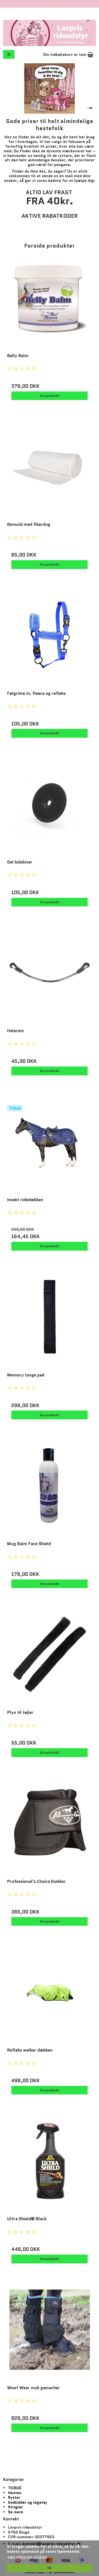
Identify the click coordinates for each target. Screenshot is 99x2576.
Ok (50, 2568)
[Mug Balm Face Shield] (50, 1491)
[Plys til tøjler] (50, 1660)
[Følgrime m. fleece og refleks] (50, 641)
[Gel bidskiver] (50, 810)
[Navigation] (9, 54)
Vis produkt (50, 396)
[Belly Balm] (50, 303)
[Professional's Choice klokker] (50, 1829)
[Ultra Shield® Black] (50, 2166)
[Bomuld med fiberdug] (50, 472)
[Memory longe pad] (50, 1323)
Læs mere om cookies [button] (28, 2557)
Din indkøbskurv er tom (65, 54)
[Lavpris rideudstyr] (50, 33)
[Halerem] (50, 978)
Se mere (16, 2512)
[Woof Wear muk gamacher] (50, 2335)
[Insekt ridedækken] (50, 1147)
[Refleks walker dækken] (50, 1998)
